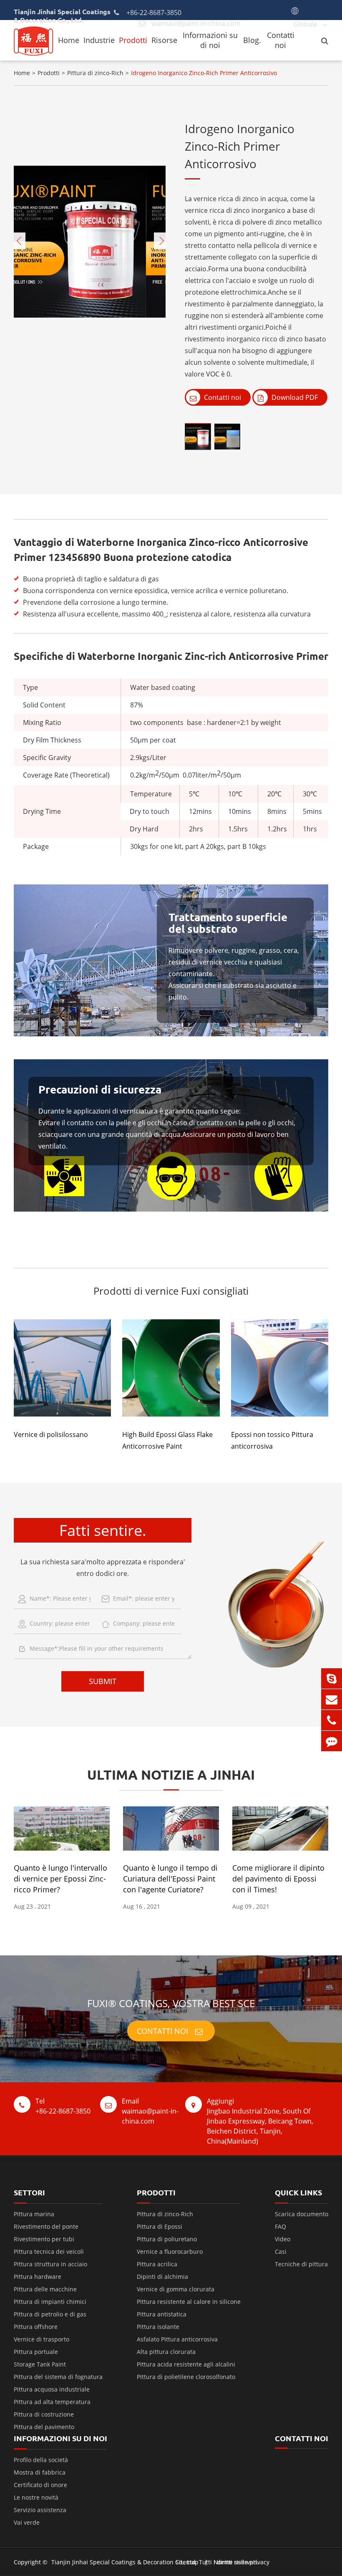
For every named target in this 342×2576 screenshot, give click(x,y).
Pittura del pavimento (44, 2427)
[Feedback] (332, 1741)
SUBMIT (103, 1681)
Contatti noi (281, 40)
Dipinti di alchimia (162, 2277)
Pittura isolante (158, 2327)
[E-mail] (332, 1699)
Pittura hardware (38, 2277)
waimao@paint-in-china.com (150, 2111)
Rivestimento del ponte (46, 2226)
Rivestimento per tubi (44, 2239)
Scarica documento (302, 2214)
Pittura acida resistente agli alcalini (186, 2364)
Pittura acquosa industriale (52, 2389)
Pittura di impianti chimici (50, 2302)
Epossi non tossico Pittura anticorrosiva (272, 1440)
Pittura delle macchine (45, 2289)
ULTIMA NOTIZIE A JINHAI (171, 1775)
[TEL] (332, 1720)
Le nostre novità (36, 2497)
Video (283, 2239)
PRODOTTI (156, 2192)
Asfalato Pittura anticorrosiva (177, 2339)
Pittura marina (34, 2214)
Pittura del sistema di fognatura (58, 2377)
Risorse (164, 40)
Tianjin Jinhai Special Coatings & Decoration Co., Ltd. (124, 2562)
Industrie (99, 40)
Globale (305, 24)
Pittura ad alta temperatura (52, 2402)
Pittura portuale (36, 2352)
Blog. (252, 40)
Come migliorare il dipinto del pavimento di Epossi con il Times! (278, 1879)
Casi (281, 2251)
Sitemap (187, 2562)
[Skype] (332, 1678)
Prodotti (133, 40)
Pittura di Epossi (160, 2226)
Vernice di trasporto (41, 2339)
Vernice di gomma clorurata (176, 2289)
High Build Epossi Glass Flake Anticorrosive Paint (167, 1440)
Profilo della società (41, 2460)
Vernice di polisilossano (51, 1434)
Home (69, 40)
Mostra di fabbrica (40, 2472)
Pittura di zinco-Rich (95, 73)
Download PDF (294, 397)
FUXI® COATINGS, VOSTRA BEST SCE (171, 2003)
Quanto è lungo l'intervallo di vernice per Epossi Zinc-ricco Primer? (60, 1879)
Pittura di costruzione (44, 2414)
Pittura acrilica (157, 2264)
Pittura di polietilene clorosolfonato (186, 2377)
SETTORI (29, 2192)
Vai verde (27, 2522)
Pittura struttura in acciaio (50, 2264)
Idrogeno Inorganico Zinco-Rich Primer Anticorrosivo (204, 73)
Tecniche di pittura (301, 2264)
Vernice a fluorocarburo (170, 2251)
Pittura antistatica (162, 2314)
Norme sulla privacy (241, 2562)
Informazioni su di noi (210, 40)
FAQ (280, 2226)
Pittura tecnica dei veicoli (49, 2251)
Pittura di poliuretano (167, 2239)
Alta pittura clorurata (166, 2352)
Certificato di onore (40, 2485)
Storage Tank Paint (40, 2364)
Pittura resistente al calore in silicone (189, 2302)
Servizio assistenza (40, 2510)
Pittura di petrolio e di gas (50, 2314)
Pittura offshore (36, 2327)
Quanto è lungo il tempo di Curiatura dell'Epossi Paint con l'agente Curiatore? (170, 1879)
